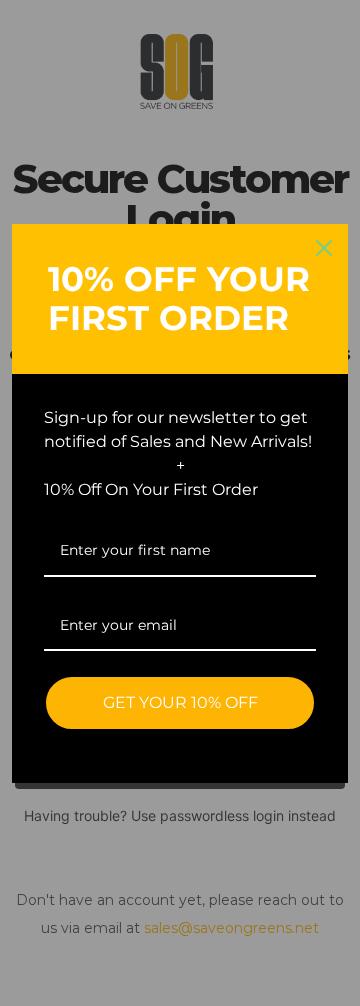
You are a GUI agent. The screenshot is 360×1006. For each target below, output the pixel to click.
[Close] (324, 248)
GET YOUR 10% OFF (180, 702)
